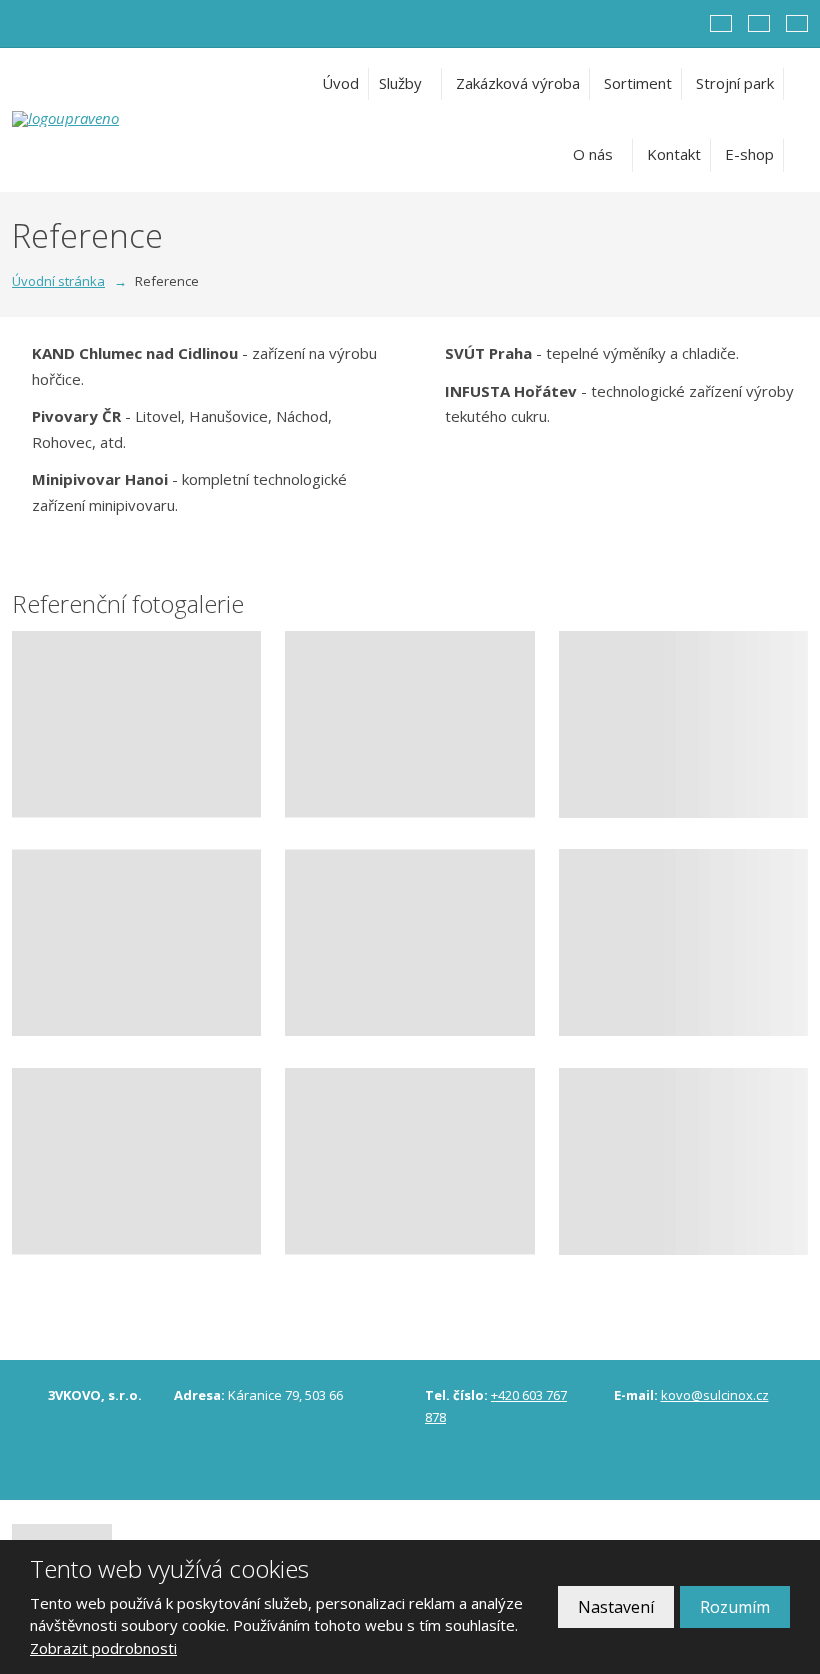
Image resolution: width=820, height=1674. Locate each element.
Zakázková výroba (518, 83)
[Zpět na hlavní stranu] (127, 119)
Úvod (340, 83)
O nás (593, 154)
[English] (759, 23)
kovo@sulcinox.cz (715, 1395)
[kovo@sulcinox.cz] (48, 23)
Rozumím (735, 1607)
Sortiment (638, 83)
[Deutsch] (797, 23)
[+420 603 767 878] (26, 23)
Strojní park (735, 83)
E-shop (749, 154)
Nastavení (616, 1607)
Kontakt (674, 154)
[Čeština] (721, 23)
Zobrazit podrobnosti (103, 1648)
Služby (400, 83)
